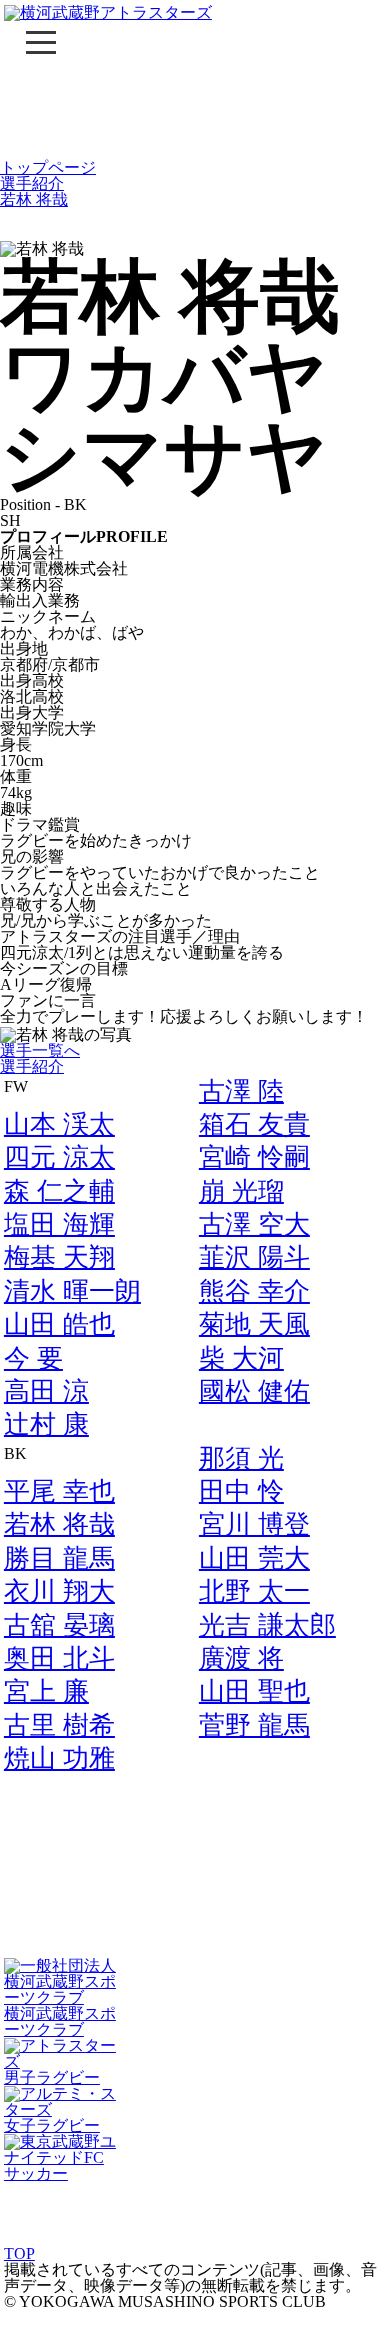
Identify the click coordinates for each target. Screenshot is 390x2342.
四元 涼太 (59, 1157)
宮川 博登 (254, 1524)
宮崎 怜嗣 (254, 1157)
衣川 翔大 (59, 1591)
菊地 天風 (254, 1324)
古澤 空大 (254, 1224)
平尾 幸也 (59, 1491)
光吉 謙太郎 (267, 1625)
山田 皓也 (59, 1324)
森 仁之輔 (59, 1191)
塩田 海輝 (59, 1224)
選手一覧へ (40, 1050)
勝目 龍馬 (59, 1558)
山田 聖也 (254, 1691)
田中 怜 (241, 1491)
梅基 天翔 (59, 1257)
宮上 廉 (46, 1691)
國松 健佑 (254, 1391)
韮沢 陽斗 (254, 1257)
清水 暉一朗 (72, 1291)
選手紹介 (32, 183)
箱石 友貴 (254, 1124)
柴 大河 (241, 1358)
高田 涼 (46, 1391)
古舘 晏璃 (59, 1625)
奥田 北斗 (59, 1658)
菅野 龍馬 (254, 1725)
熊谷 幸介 (254, 1291)
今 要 (33, 1358)
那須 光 (241, 1458)
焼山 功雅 (59, 1758)
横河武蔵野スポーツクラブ (60, 2021)
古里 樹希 (59, 1725)
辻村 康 (46, 1424)
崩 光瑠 (241, 1191)
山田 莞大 (254, 1558)
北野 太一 (254, 1591)
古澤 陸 (241, 1091)
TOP (19, 2253)
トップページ (48, 167)
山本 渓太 (59, 1124)
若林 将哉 (34, 199)
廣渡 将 (241, 1658)
